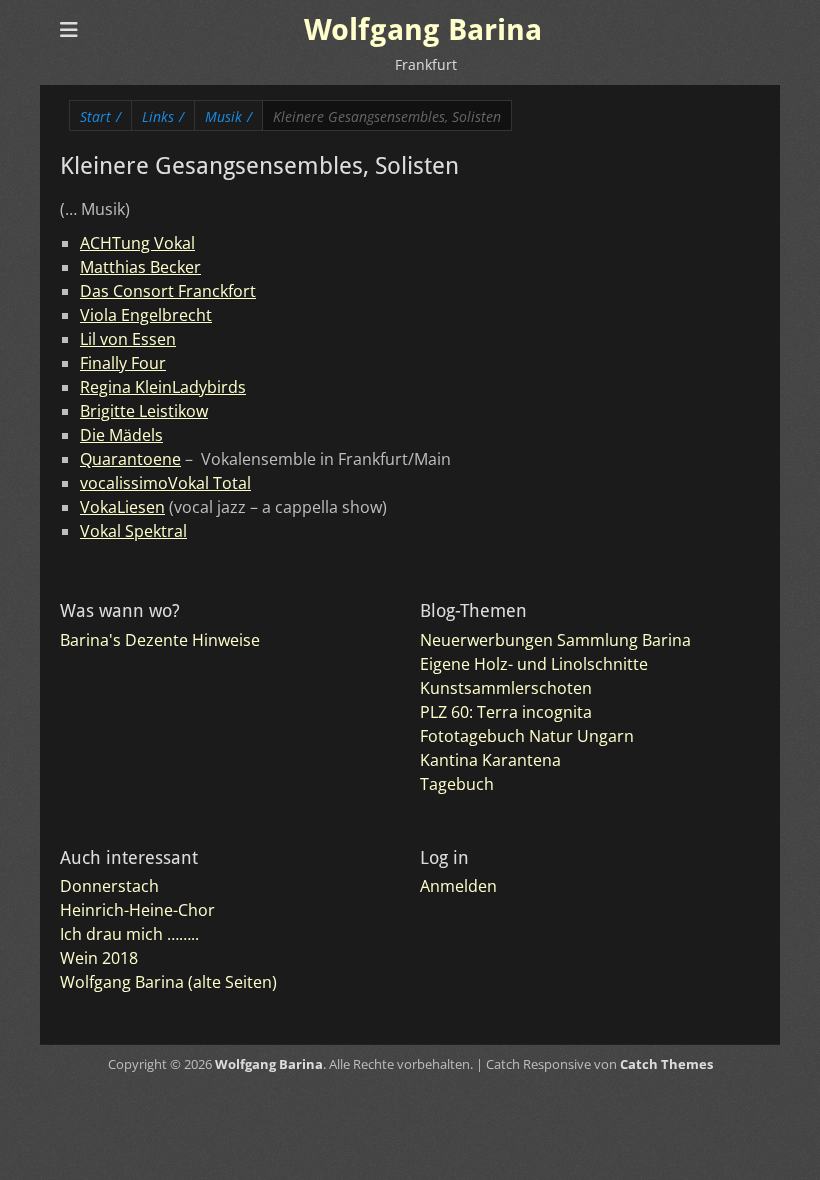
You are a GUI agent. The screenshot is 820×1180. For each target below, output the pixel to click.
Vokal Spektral (133, 531)
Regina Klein (126, 387)
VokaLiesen (122, 507)
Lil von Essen (128, 339)
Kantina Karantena (490, 760)
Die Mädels (121, 435)
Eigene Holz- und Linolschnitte (534, 664)
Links (163, 116)
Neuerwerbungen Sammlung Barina (555, 640)
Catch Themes (666, 1064)
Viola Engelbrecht (146, 315)
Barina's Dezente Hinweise (160, 640)
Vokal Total (209, 483)
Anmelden (458, 886)
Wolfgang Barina (423, 29)
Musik (228, 116)
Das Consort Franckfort (168, 291)
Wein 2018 (99, 958)
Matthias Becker (140, 267)
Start (100, 116)
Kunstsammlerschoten (506, 688)
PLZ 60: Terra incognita (506, 712)
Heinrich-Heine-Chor (137, 910)
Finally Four (123, 363)
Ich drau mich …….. (129, 934)
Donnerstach (109, 886)
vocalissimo (124, 483)
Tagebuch (457, 784)
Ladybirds (209, 387)
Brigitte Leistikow (144, 411)
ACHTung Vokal (137, 243)
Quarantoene (130, 459)
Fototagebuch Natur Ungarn (527, 736)
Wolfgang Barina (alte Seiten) (168, 982)
